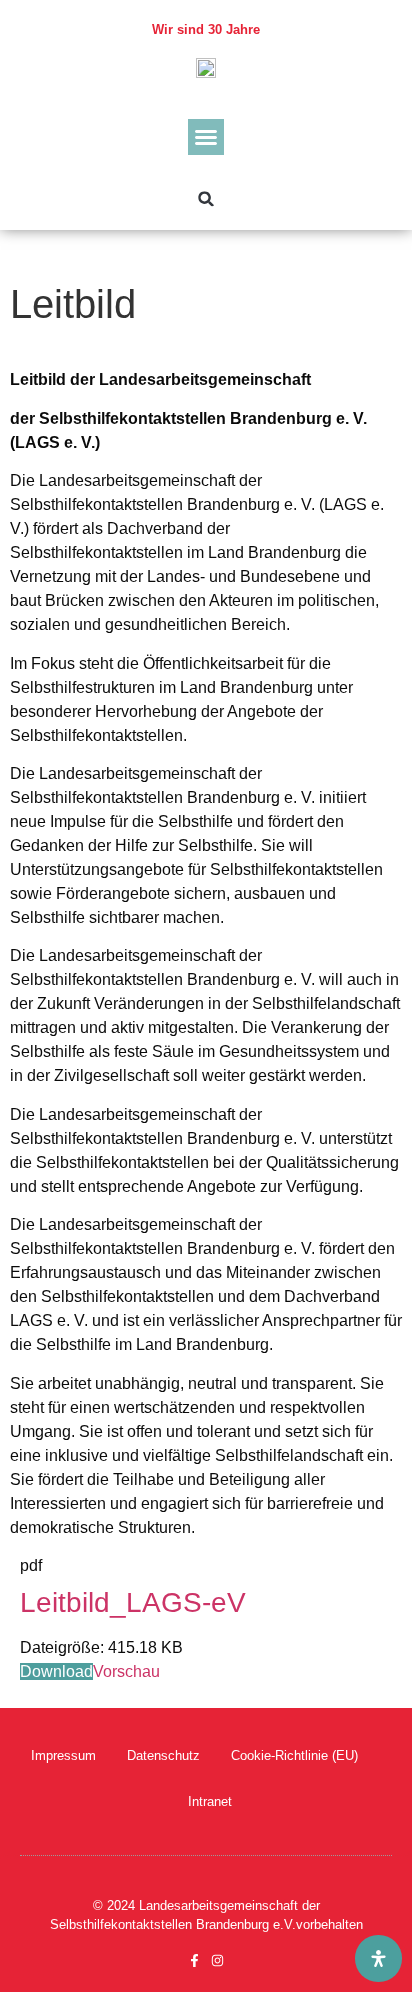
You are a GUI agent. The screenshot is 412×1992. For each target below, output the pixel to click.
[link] (206, 67)
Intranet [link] (210, 1801)
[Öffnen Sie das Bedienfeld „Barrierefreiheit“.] (378, 1958)
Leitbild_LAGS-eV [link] (133, 1602)
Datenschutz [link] (163, 1755)
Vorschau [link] (126, 1671)
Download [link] (56, 1671)
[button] (206, 137)
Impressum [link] (63, 1755)
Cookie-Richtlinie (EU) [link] (294, 1755)
